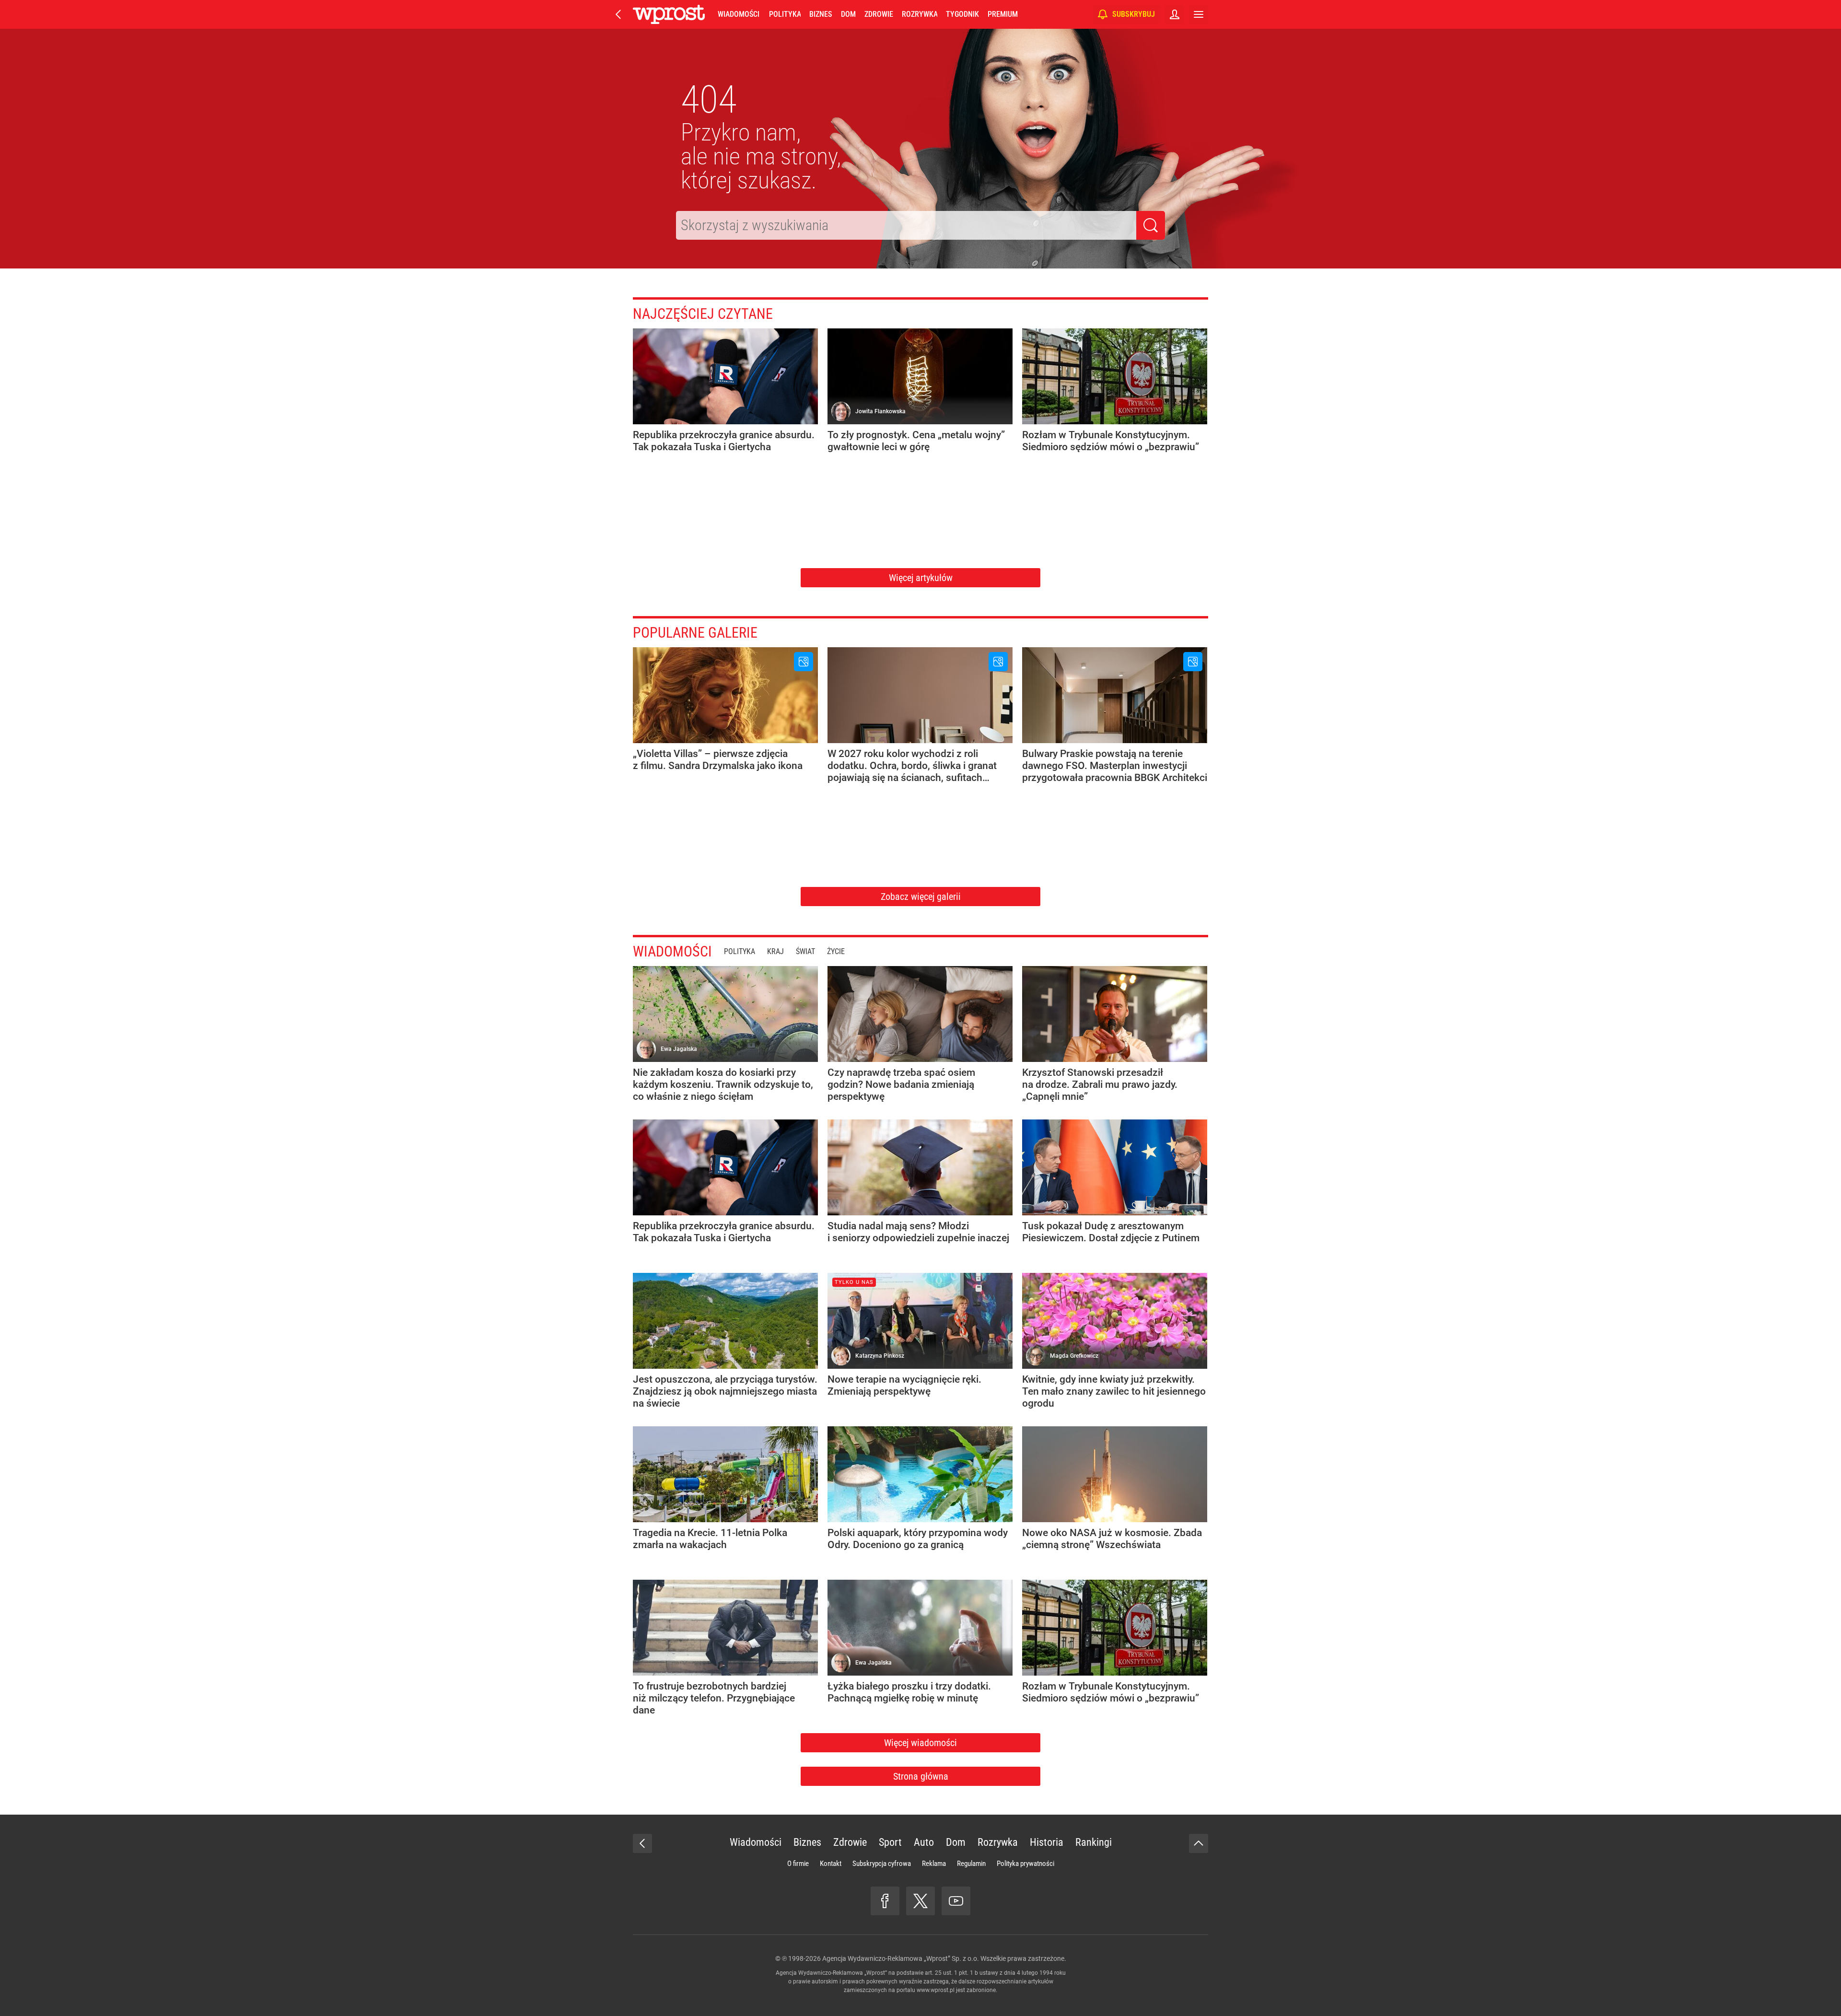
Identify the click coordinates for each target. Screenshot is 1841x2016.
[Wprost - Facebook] (885, 1901)
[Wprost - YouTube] (956, 1901)
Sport (890, 1842)
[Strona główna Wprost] (669, 14)
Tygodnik (962, 14)
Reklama (934, 1864)
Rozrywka (920, 14)
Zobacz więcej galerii (921, 897)
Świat (805, 951)
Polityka (785, 14)
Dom (848, 14)
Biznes (821, 14)
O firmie (798, 1864)
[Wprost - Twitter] (920, 1901)
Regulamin (971, 1864)
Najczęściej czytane (703, 314)
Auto (924, 1842)
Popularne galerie (695, 633)
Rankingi (1094, 1842)
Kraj (775, 951)
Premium (1003, 14)
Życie (836, 951)
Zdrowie (879, 14)
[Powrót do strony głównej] (642, 1843)
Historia (1047, 1842)
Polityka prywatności (1025, 1864)
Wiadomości (739, 14)
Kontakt (831, 1864)
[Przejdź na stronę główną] (618, 14)
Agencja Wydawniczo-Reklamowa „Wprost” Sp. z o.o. (901, 1958)
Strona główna (921, 1776)
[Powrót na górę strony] (1199, 1843)
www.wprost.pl (936, 1990)
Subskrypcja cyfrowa (882, 1864)
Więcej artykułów (921, 578)
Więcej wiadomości (920, 1743)
